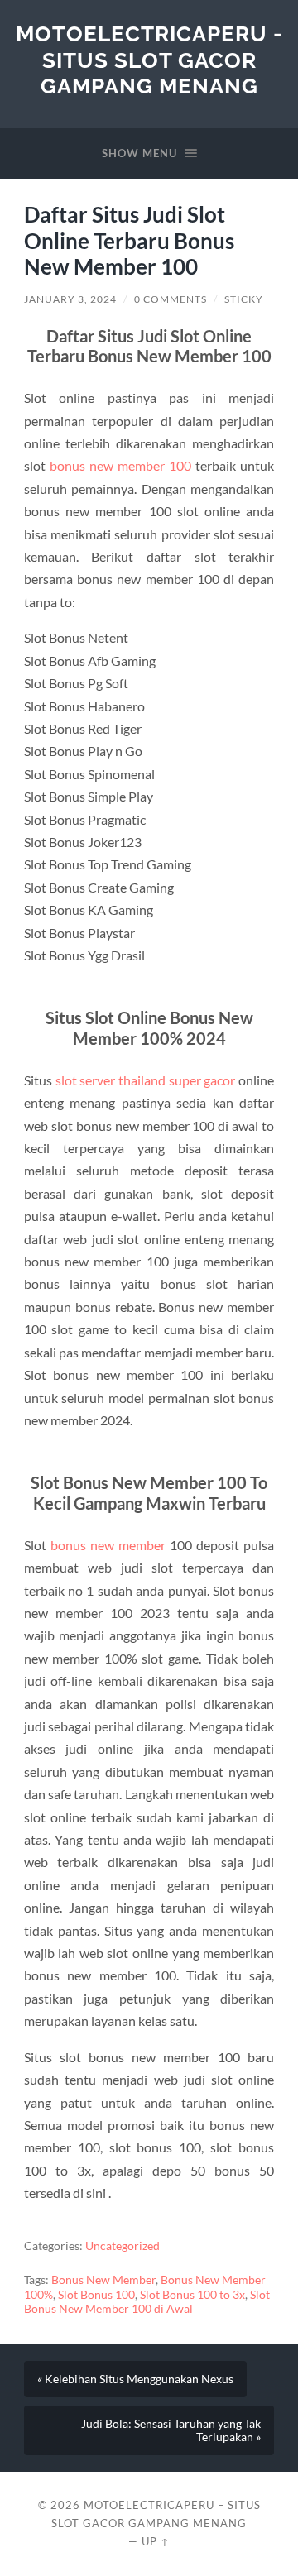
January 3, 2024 (70, 299)
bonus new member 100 (120, 465)
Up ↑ (156, 2541)
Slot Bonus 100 (96, 2295)
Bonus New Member (103, 2280)
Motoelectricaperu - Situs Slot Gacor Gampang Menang (149, 60)
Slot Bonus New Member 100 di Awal (147, 2302)
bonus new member (108, 1545)
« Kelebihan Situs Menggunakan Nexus (135, 2379)
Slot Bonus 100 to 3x (192, 2295)
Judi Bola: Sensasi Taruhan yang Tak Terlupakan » (171, 2430)
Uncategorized (123, 2246)
